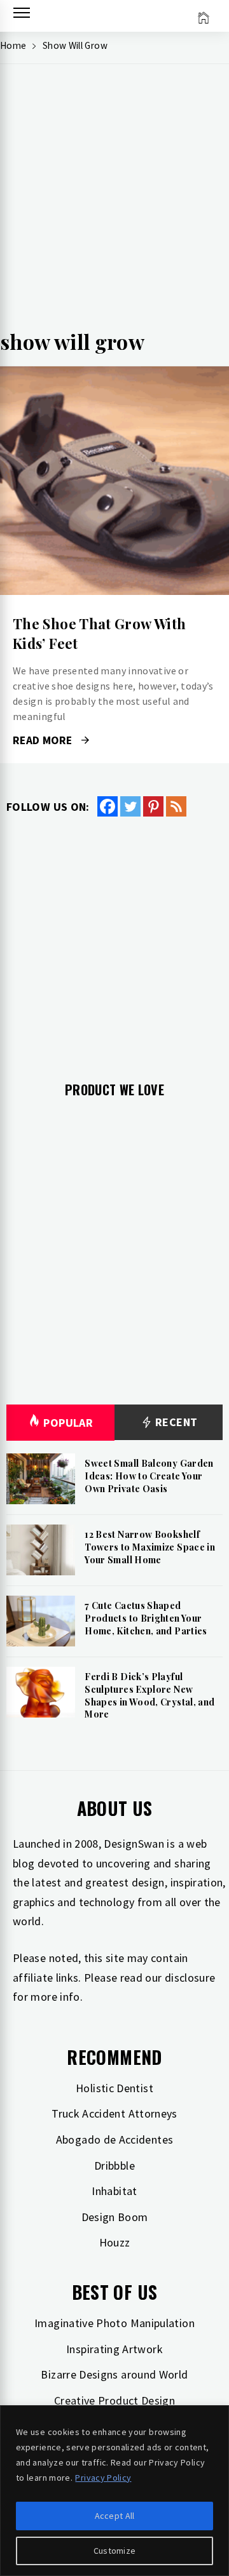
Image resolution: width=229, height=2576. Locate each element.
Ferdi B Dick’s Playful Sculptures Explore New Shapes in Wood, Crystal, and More (149, 1695)
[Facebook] (108, 806)
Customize (115, 2551)
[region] (114, 2491)
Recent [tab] (175, 1422)
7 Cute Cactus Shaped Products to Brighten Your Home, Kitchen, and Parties (146, 1618)
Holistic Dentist (114, 2088)
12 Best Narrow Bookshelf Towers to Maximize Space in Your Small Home (150, 1547)
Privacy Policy (103, 2478)
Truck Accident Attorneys (114, 2113)
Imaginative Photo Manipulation (114, 2323)
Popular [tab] (68, 1423)
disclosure (190, 1978)
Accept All (115, 2516)
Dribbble (114, 2166)
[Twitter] (130, 806)
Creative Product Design (114, 2400)
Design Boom (115, 2217)
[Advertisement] (114, 201)
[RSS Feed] (176, 806)
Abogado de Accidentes (115, 2139)
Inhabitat (114, 2191)
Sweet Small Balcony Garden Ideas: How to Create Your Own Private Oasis (149, 1476)
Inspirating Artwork (114, 2349)
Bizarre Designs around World (114, 2374)
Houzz (115, 2242)
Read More (114, 481)
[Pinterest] (153, 806)
